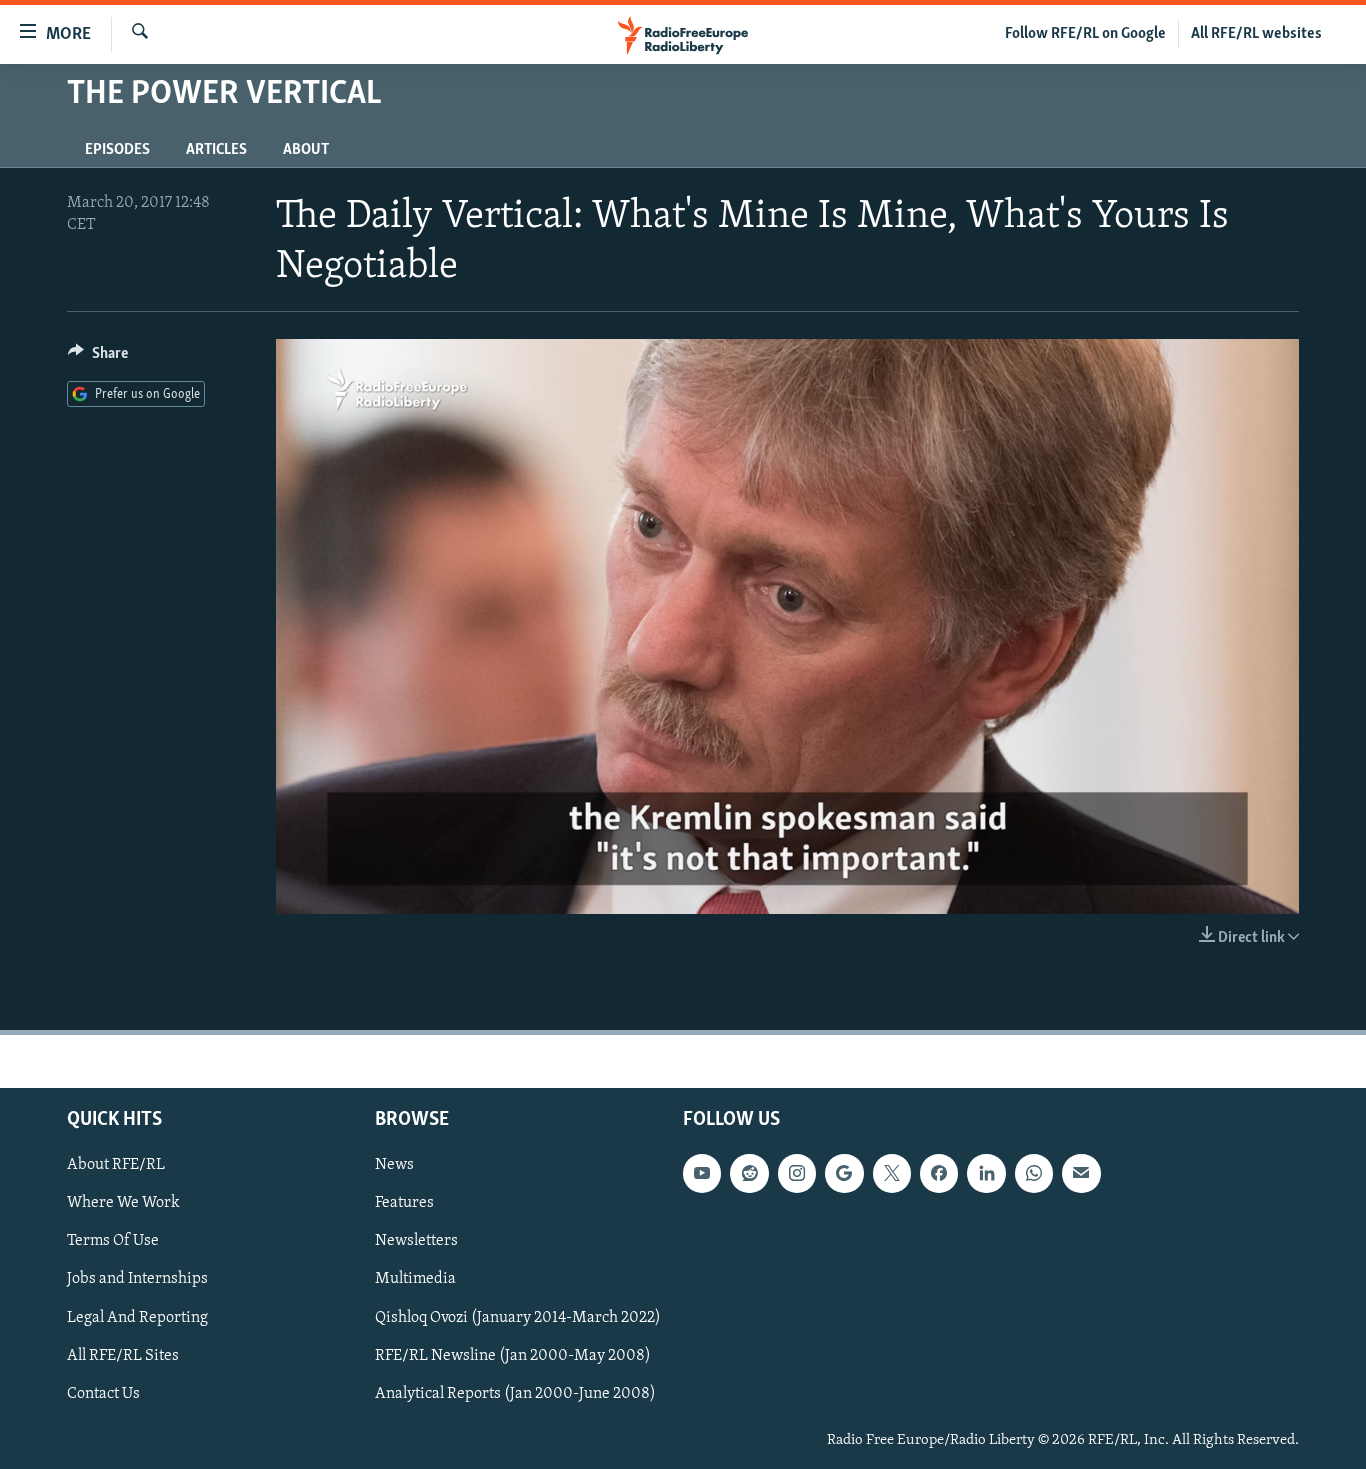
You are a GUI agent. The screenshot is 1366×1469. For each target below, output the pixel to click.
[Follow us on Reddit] (749, 1173)
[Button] (98, 358)
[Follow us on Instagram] (797, 1173)
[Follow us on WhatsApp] (1034, 1173)
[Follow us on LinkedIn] (986, 1173)
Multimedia (415, 1279)
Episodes (117, 150)
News (394, 1165)
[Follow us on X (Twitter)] (892, 1173)
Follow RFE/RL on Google (1085, 34)
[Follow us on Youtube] (702, 1173)
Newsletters (416, 1241)
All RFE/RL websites (1256, 34)
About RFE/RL (116, 1165)
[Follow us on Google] (844, 1173)
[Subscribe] (1081, 1173)
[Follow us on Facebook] (939, 1173)
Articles (216, 150)
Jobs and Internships (137, 1279)
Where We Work (123, 1203)
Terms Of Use (113, 1241)
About (306, 150)
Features (404, 1203)
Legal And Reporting (137, 1318)
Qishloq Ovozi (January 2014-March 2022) (518, 1318)
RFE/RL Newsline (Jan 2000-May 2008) (513, 1356)
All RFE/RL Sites (123, 1356)
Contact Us (103, 1394)
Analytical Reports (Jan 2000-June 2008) (515, 1394)
